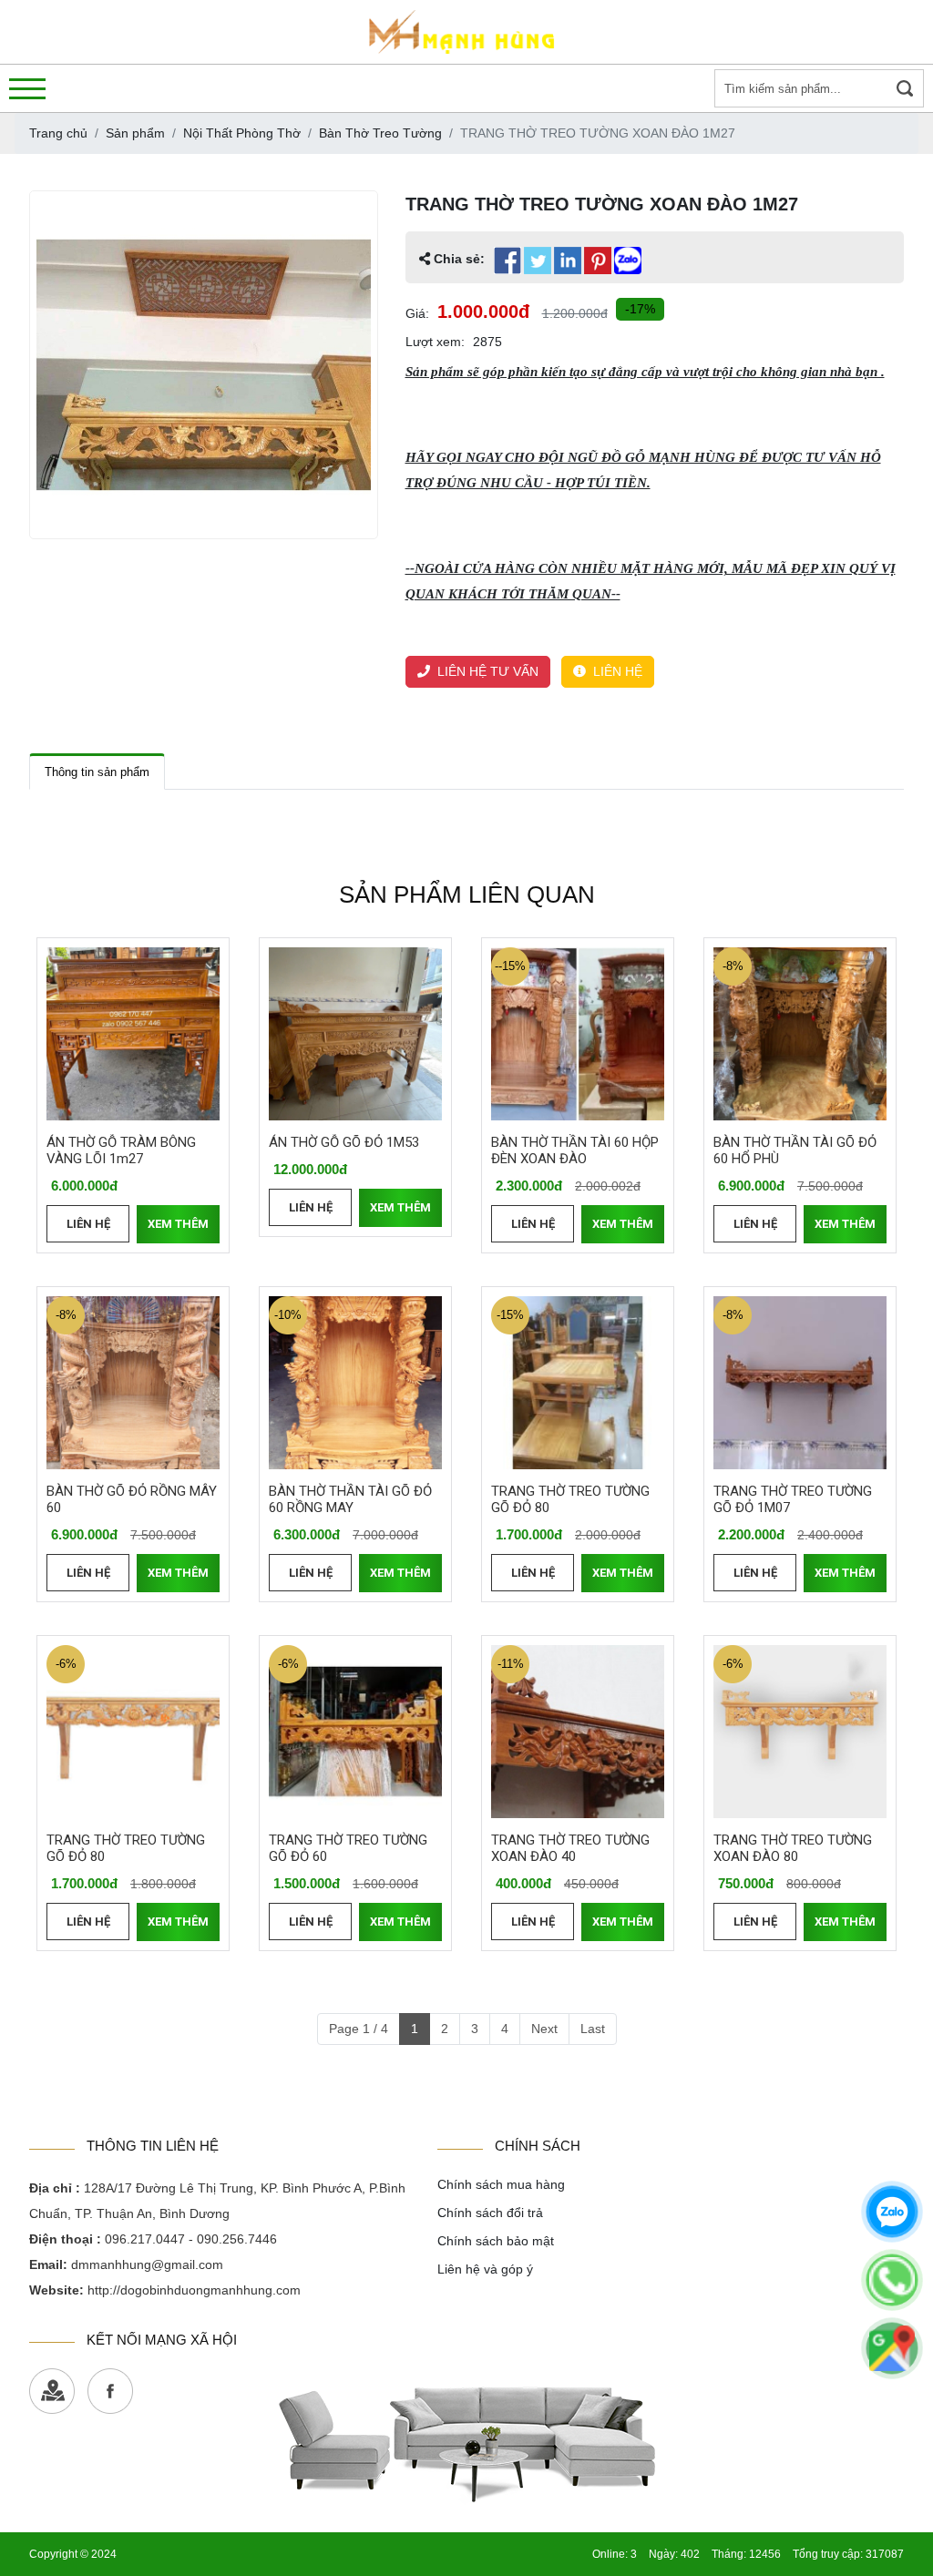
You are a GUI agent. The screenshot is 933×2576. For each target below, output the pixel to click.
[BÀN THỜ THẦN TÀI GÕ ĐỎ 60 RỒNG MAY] (355, 1383)
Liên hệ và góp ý (485, 2269)
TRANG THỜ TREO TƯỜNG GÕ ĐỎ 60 (348, 1848)
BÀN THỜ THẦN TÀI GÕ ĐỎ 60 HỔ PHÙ (795, 1150)
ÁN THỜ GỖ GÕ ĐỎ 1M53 (344, 1142)
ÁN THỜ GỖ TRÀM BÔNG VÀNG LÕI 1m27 (121, 1150)
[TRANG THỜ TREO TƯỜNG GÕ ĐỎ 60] (355, 1732)
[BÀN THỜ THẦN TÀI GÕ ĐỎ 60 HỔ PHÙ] (800, 1034)
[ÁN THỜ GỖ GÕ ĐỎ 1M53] (355, 1034)
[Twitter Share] (538, 261)
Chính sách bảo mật (496, 2241)
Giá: (417, 313)
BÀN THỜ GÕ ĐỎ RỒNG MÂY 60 (132, 1499)
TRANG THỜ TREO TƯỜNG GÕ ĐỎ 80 (570, 1499)
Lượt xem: (435, 342)
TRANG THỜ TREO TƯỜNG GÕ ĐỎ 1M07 (793, 1499)
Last (593, 2029)
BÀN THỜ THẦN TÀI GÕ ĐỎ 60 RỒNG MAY (350, 1499)
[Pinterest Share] (598, 261)
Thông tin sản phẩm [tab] (97, 772)
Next (544, 2029)
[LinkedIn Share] (568, 261)
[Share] (628, 261)
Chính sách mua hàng (501, 2184)
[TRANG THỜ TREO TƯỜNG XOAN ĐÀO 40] (578, 1732)
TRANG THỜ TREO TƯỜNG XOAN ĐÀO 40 (570, 1848)
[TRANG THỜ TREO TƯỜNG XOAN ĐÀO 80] (800, 1732)
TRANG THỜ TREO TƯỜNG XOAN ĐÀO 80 (793, 1848)
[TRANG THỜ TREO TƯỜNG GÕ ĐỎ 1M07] (800, 1383)
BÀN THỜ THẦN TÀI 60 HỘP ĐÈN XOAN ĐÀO (575, 1150)
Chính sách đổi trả (490, 2213)
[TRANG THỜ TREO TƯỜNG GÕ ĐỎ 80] (578, 1383)
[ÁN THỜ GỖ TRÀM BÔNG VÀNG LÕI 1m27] (133, 1034)
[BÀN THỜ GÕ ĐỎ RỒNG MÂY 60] (133, 1383)
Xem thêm (178, 1224)
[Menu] (27, 89)
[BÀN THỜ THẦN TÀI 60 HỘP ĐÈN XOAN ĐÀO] (578, 1034)
